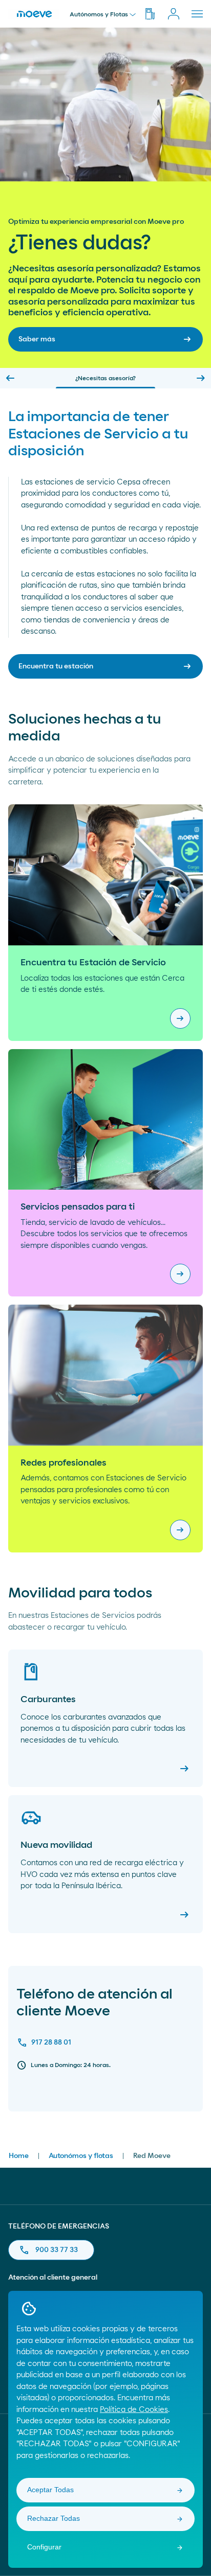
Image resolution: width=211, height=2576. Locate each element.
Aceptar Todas (50, 2490)
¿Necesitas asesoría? (105, 378)
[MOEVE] (34, 13)
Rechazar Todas (54, 2518)
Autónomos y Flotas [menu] (99, 14)
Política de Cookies (134, 2410)
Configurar (44, 2547)
